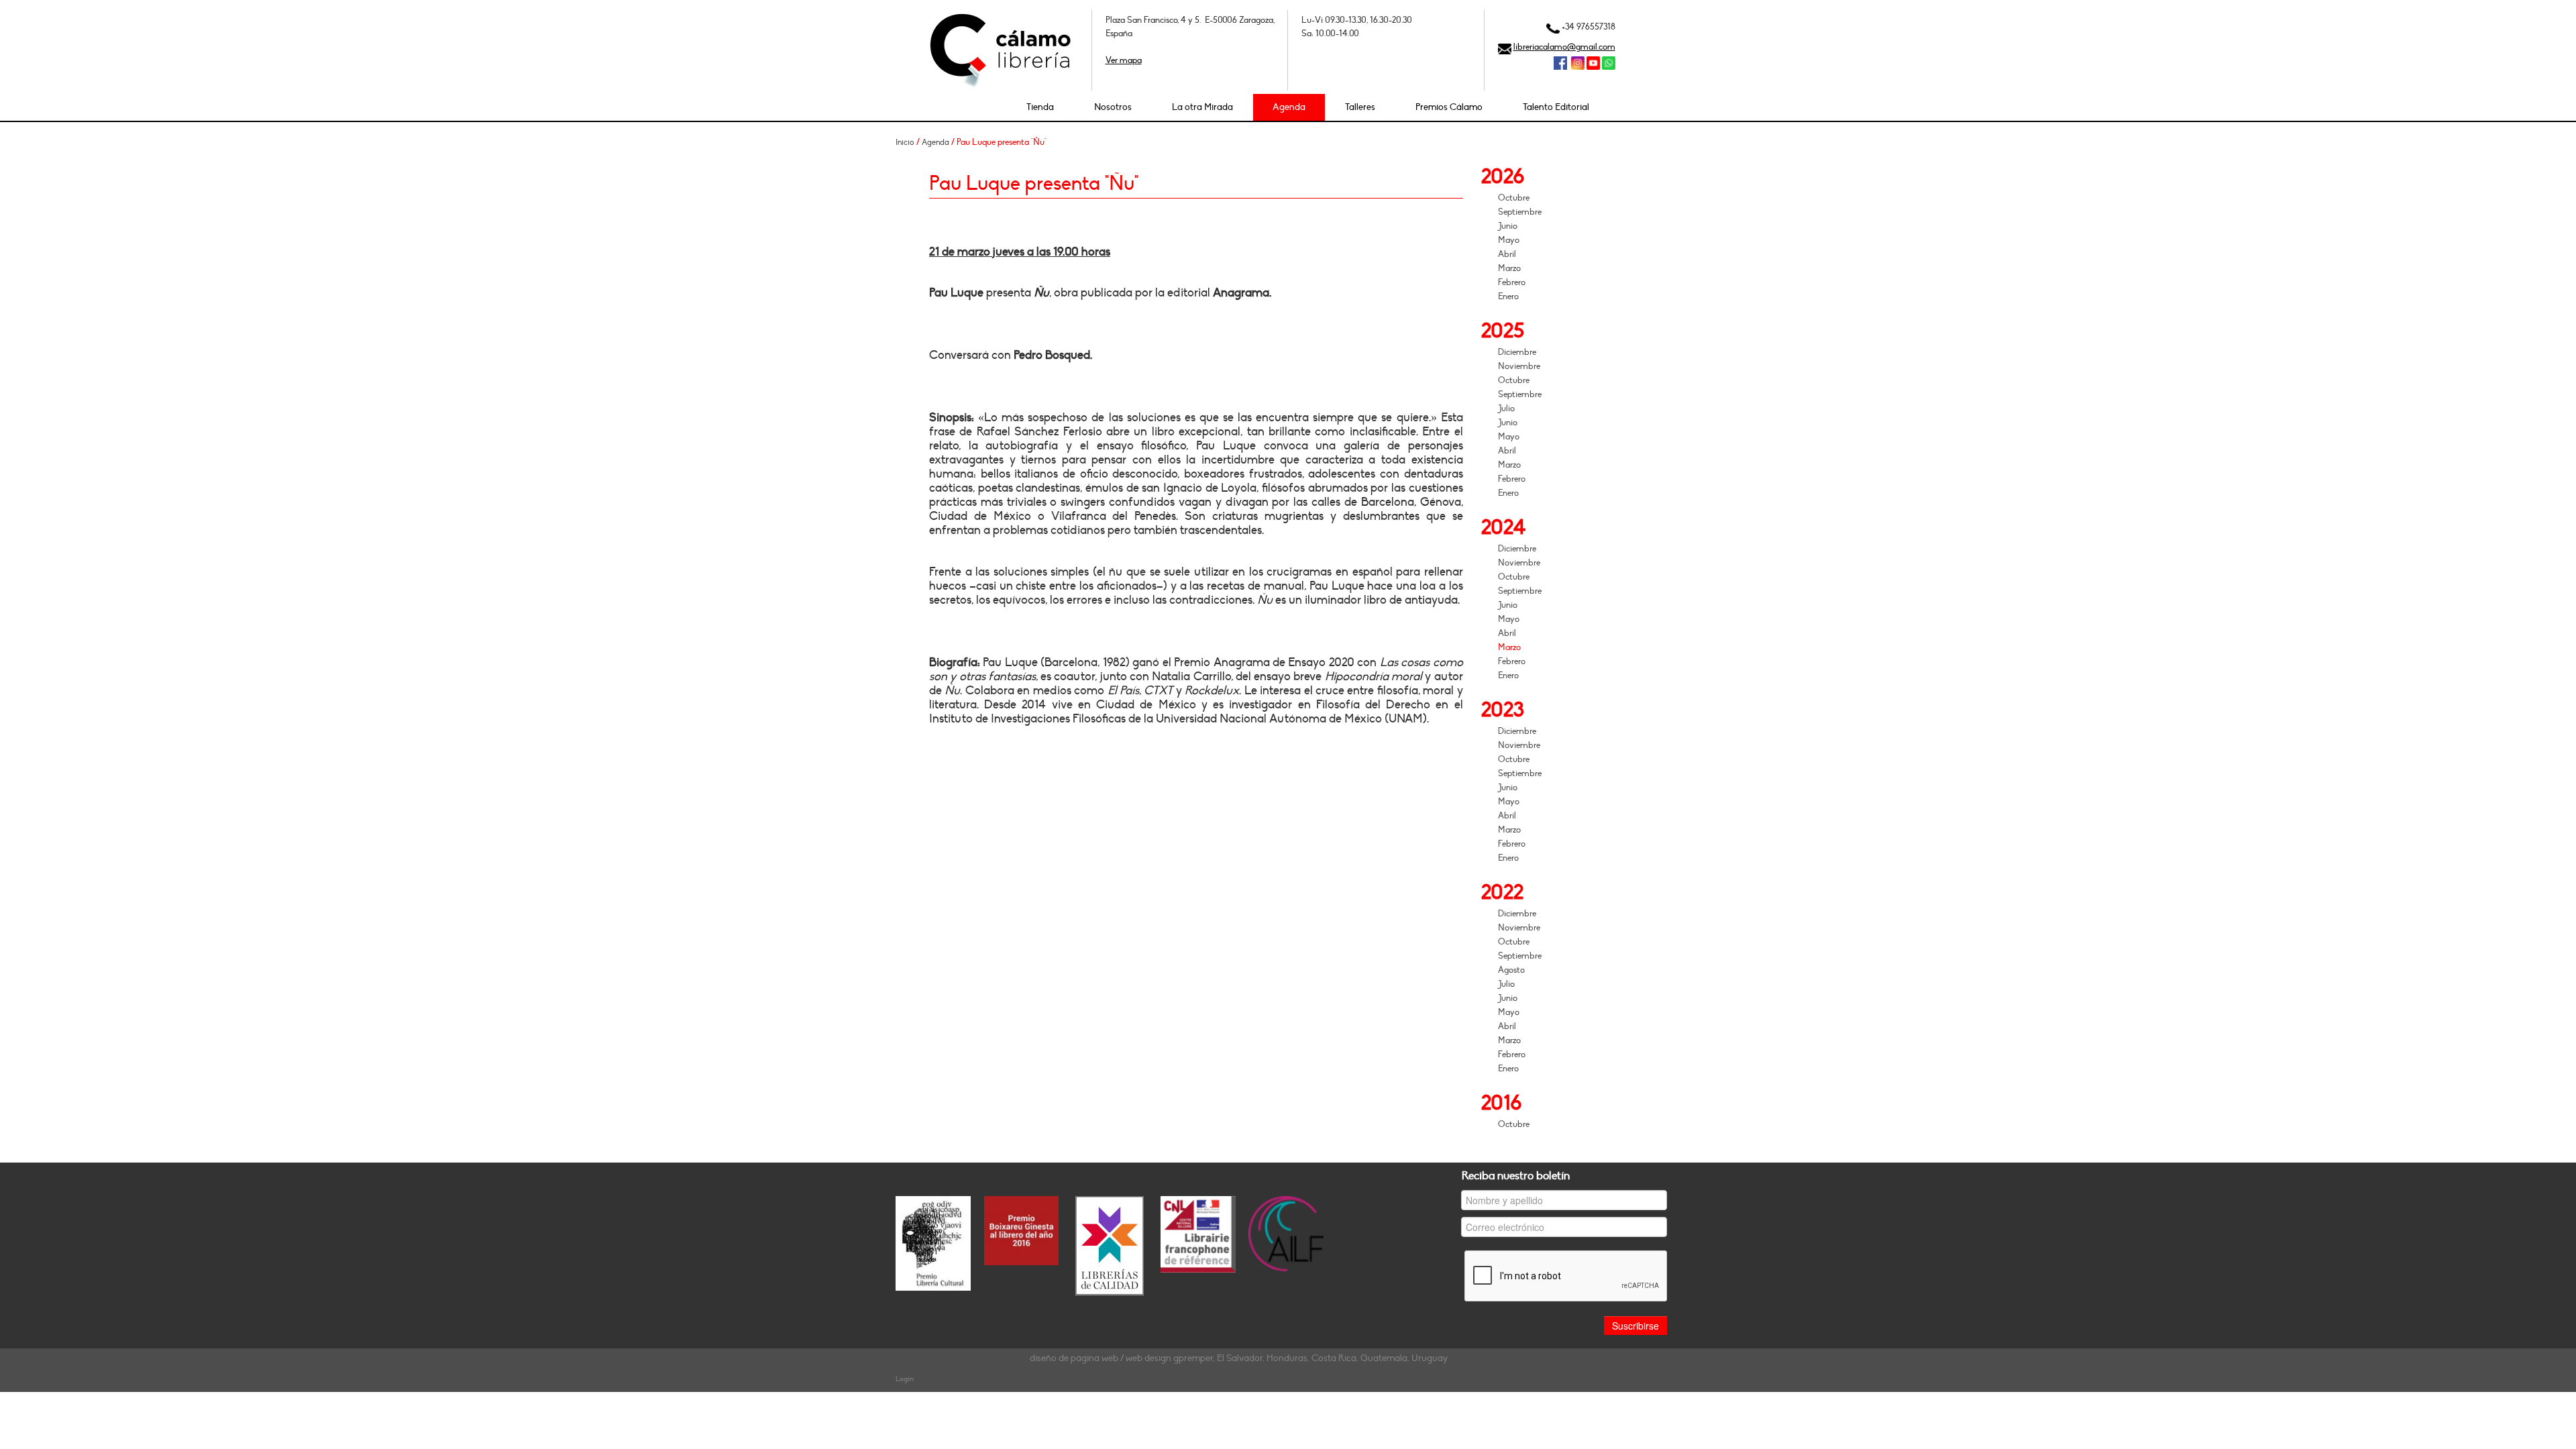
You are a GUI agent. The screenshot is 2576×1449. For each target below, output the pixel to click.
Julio (1506, 409)
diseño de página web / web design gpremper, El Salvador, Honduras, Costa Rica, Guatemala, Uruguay (1239, 1358)
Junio (1508, 226)
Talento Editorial (1556, 107)
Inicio (905, 142)
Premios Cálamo (1449, 107)
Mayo (1509, 240)
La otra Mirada (1202, 107)
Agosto (1511, 970)
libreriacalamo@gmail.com (1564, 47)
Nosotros (1113, 107)
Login (905, 1379)
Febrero (1512, 282)
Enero (1508, 297)
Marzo (1509, 268)
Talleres (1360, 107)
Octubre (1514, 198)
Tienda (1040, 107)
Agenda (1289, 107)
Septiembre (1520, 212)
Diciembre (1517, 352)
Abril (1507, 254)
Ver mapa (1124, 60)
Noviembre (1519, 366)
